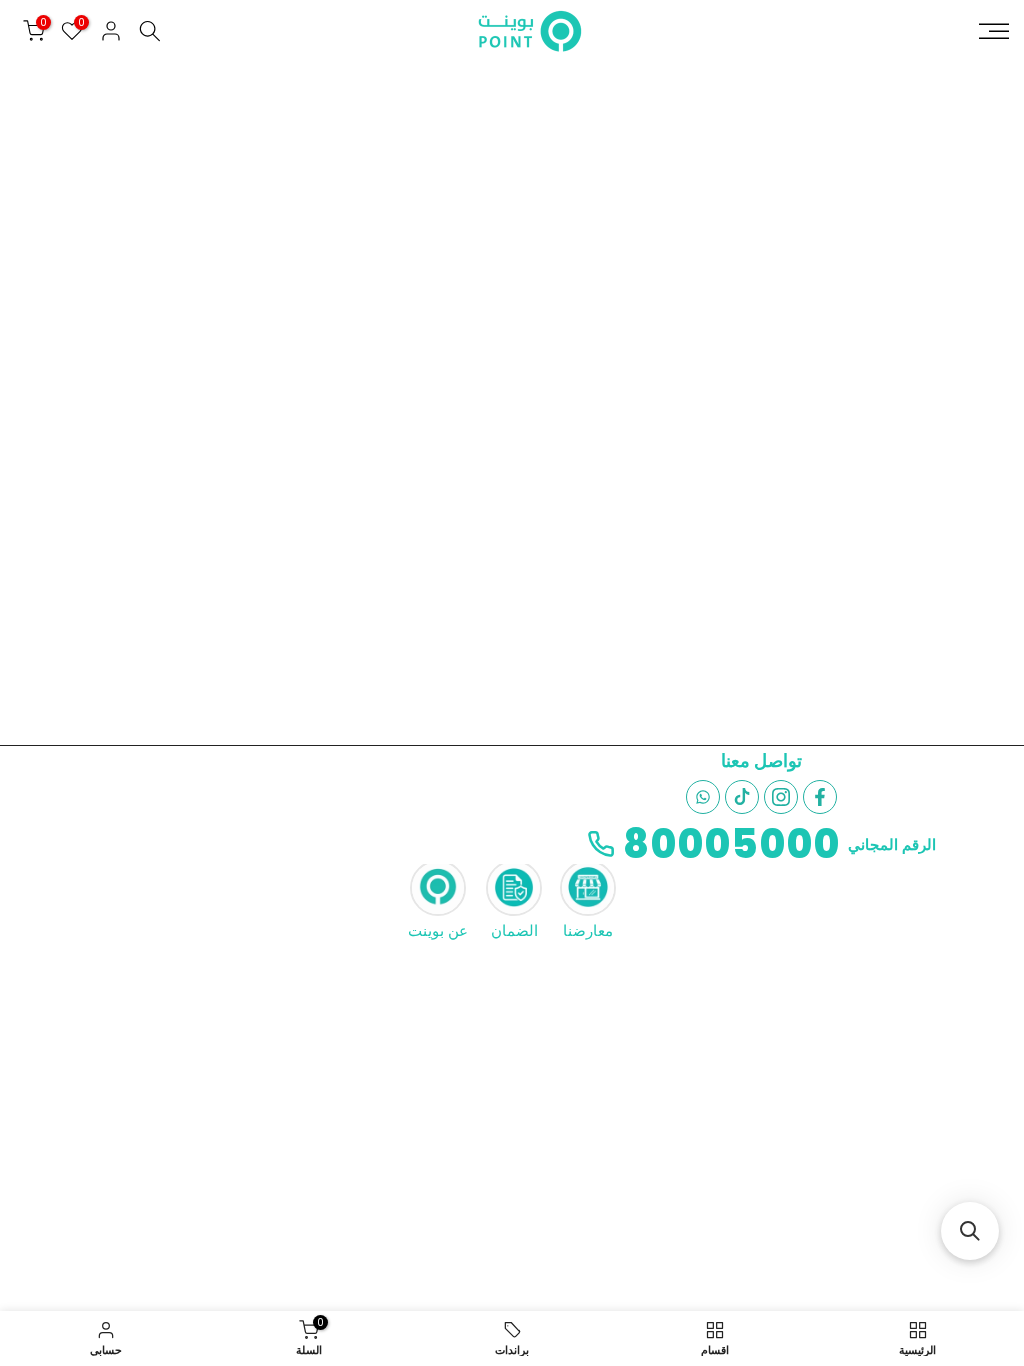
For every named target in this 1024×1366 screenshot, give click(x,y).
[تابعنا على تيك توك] (742, 797)
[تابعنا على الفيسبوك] (820, 797)
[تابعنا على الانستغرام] (781, 797)
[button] (970, 1231)
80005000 (731, 844)
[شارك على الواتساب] (703, 797)
